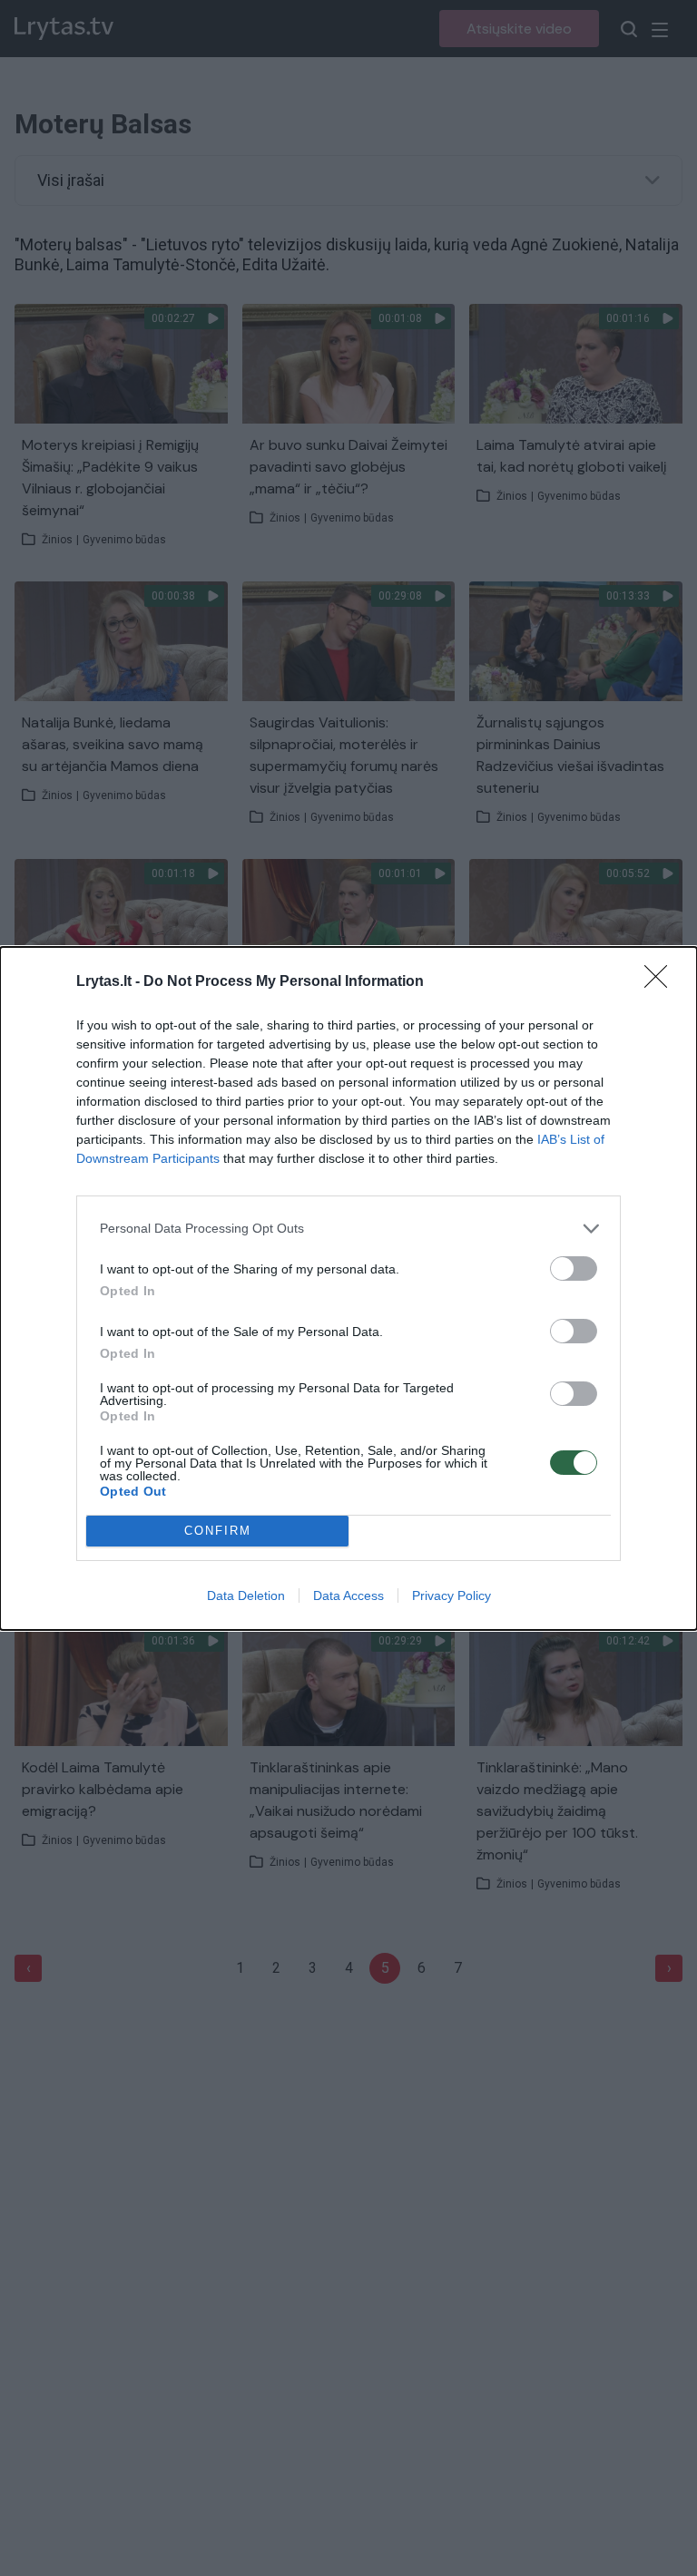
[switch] (574, 1268)
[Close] (662, 982)
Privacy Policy (452, 1595)
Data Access (348, 1595)
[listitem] (348, 1229)
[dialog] (348, 1288)
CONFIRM (218, 1531)
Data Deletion (246, 1595)
